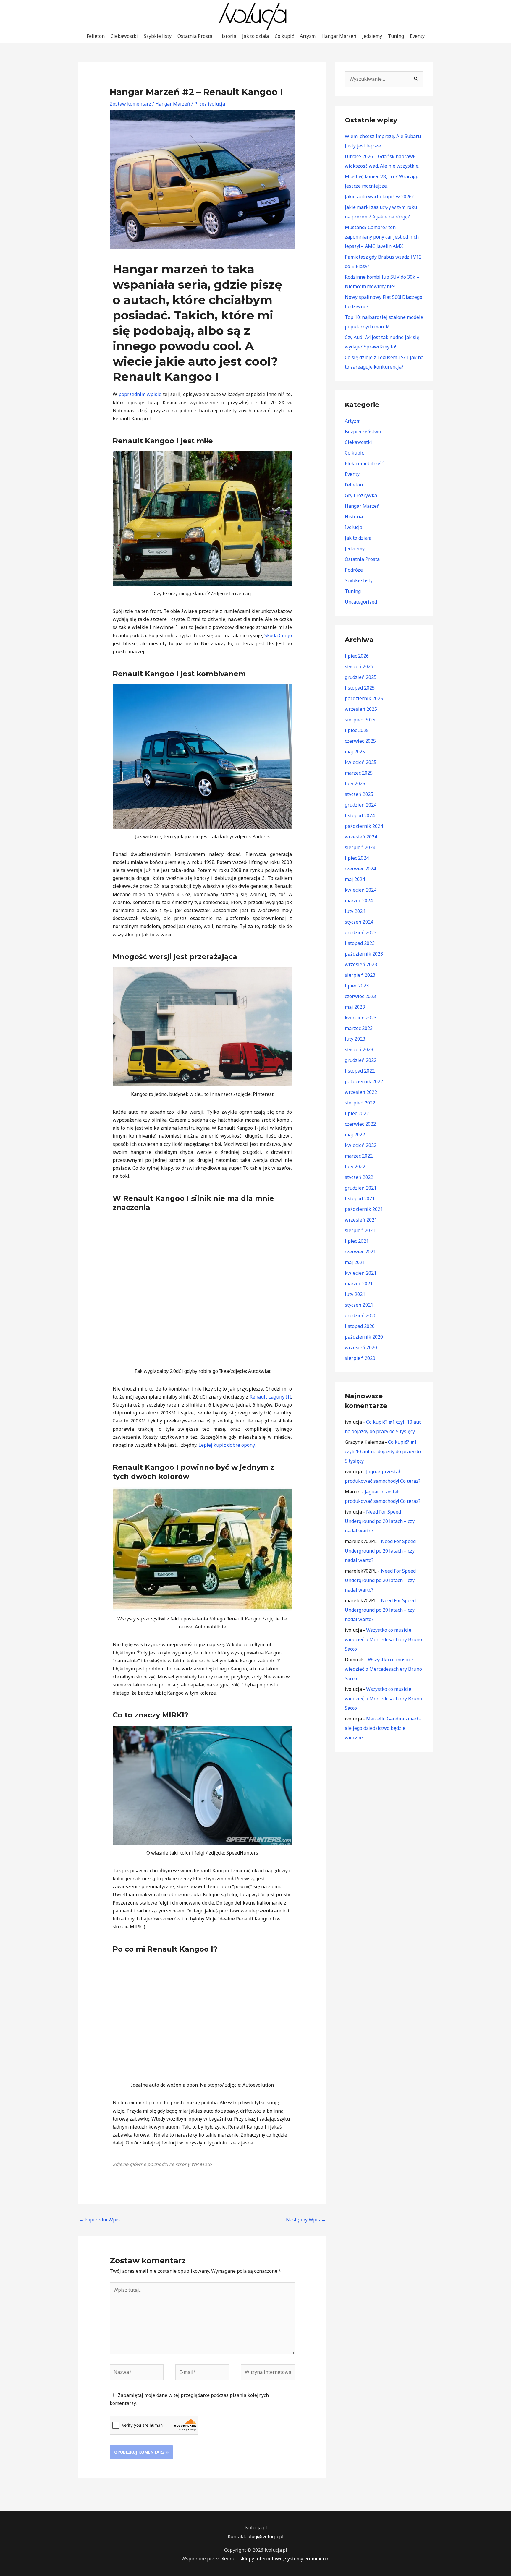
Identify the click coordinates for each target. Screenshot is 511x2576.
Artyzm (308, 36)
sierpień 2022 (360, 1103)
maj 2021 (355, 1262)
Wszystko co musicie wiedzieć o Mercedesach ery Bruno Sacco (383, 1639)
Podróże (354, 570)
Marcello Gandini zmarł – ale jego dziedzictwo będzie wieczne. (383, 1728)
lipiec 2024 (357, 858)
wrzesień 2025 (361, 709)
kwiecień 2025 (361, 762)
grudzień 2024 (361, 805)
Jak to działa (256, 36)
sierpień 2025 (360, 720)
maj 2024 (355, 879)
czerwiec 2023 (360, 996)
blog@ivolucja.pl (265, 2536)
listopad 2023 (360, 943)
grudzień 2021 (361, 1188)
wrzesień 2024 (361, 837)
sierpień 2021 (360, 1230)
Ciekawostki (124, 36)
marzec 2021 (359, 1284)
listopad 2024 (360, 815)
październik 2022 (364, 1081)
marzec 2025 (359, 773)
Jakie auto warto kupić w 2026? (379, 197)
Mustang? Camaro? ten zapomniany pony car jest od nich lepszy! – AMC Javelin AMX (382, 237)
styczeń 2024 (359, 922)
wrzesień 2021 (361, 1220)
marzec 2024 (359, 901)
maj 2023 (355, 1007)
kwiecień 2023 (361, 1018)
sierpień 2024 (360, 847)
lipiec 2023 (357, 986)
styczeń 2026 (359, 666)
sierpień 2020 (360, 1358)
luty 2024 (355, 911)
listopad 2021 (360, 1198)
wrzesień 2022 (361, 1092)
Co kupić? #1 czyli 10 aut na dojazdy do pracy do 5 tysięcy (383, 1451)
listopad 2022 (360, 1071)
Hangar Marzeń (339, 36)
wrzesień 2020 (361, 1347)
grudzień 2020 (361, 1315)
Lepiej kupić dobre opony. (227, 1445)
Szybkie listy (158, 36)
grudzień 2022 (361, 1060)
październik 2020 (364, 1337)
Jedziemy (372, 36)
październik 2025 (364, 698)
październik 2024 (364, 826)
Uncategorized (361, 602)
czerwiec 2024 (360, 869)
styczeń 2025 (359, 794)
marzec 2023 (359, 1028)
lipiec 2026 (357, 656)
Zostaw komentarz (130, 104)
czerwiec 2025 (360, 741)
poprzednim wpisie (140, 394)
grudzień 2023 (361, 932)
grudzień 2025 (361, 677)
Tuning (396, 36)
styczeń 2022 (359, 1177)
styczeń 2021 (359, 1305)
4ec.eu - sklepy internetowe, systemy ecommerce (275, 2559)
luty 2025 (355, 783)
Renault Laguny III (270, 1397)
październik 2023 (364, 954)
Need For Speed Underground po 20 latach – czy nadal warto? (380, 1521)
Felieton (96, 36)
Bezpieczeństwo (363, 432)
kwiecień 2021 (361, 1273)
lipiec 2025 (357, 730)
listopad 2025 (360, 688)
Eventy (417, 36)
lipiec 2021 (357, 1241)
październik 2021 (364, 1209)
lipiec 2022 (357, 1113)
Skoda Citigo (278, 635)
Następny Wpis (306, 2220)
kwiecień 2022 (361, 1145)
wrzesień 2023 (361, 964)
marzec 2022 (359, 1156)
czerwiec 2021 (360, 1252)
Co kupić (284, 36)
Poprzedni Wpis (99, 2220)
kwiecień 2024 (361, 890)
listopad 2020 (360, 1326)
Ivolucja (354, 527)
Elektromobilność (364, 463)
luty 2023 (355, 1039)
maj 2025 (355, 752)
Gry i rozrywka (361, 495)
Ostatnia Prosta (195, 36)
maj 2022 (355, 1135)
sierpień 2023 (360, 975)
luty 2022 (355, 1167)
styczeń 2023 (359, 1049)
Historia (227, 36)
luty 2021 (355, 1294)
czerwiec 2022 (360, 1124)
